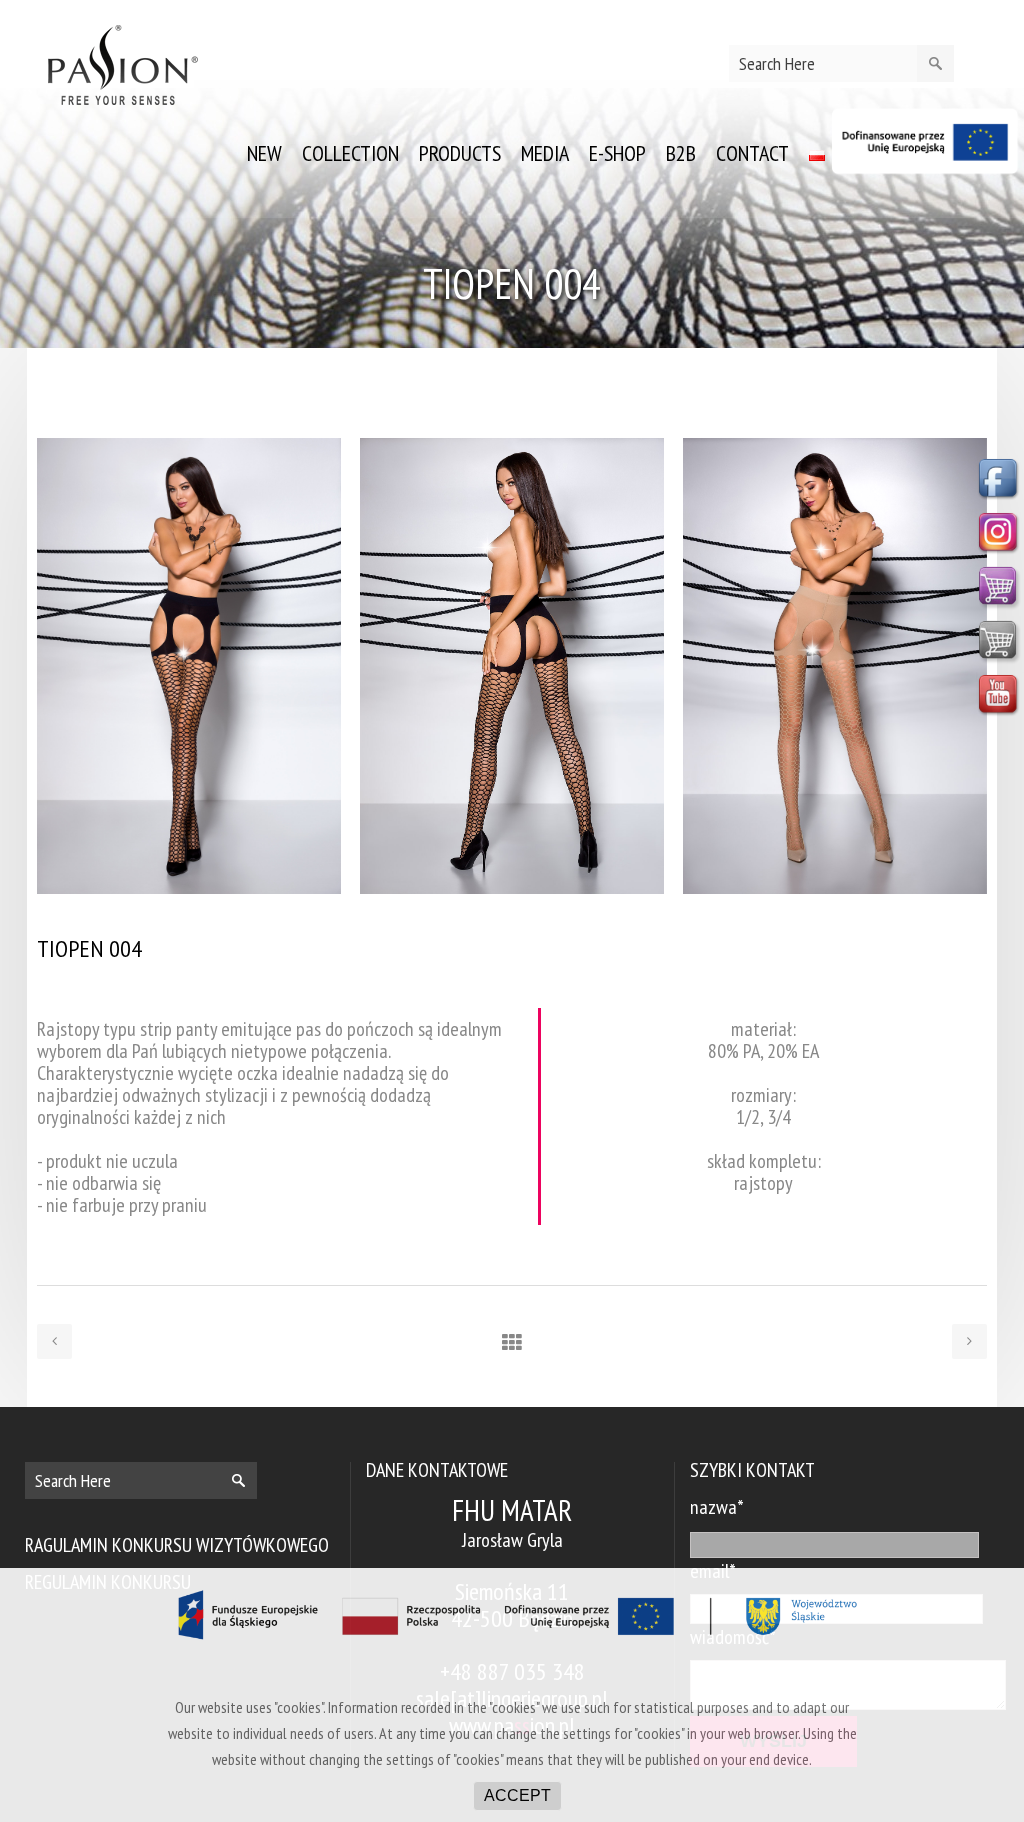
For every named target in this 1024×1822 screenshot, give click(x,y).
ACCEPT (517, 1795)
